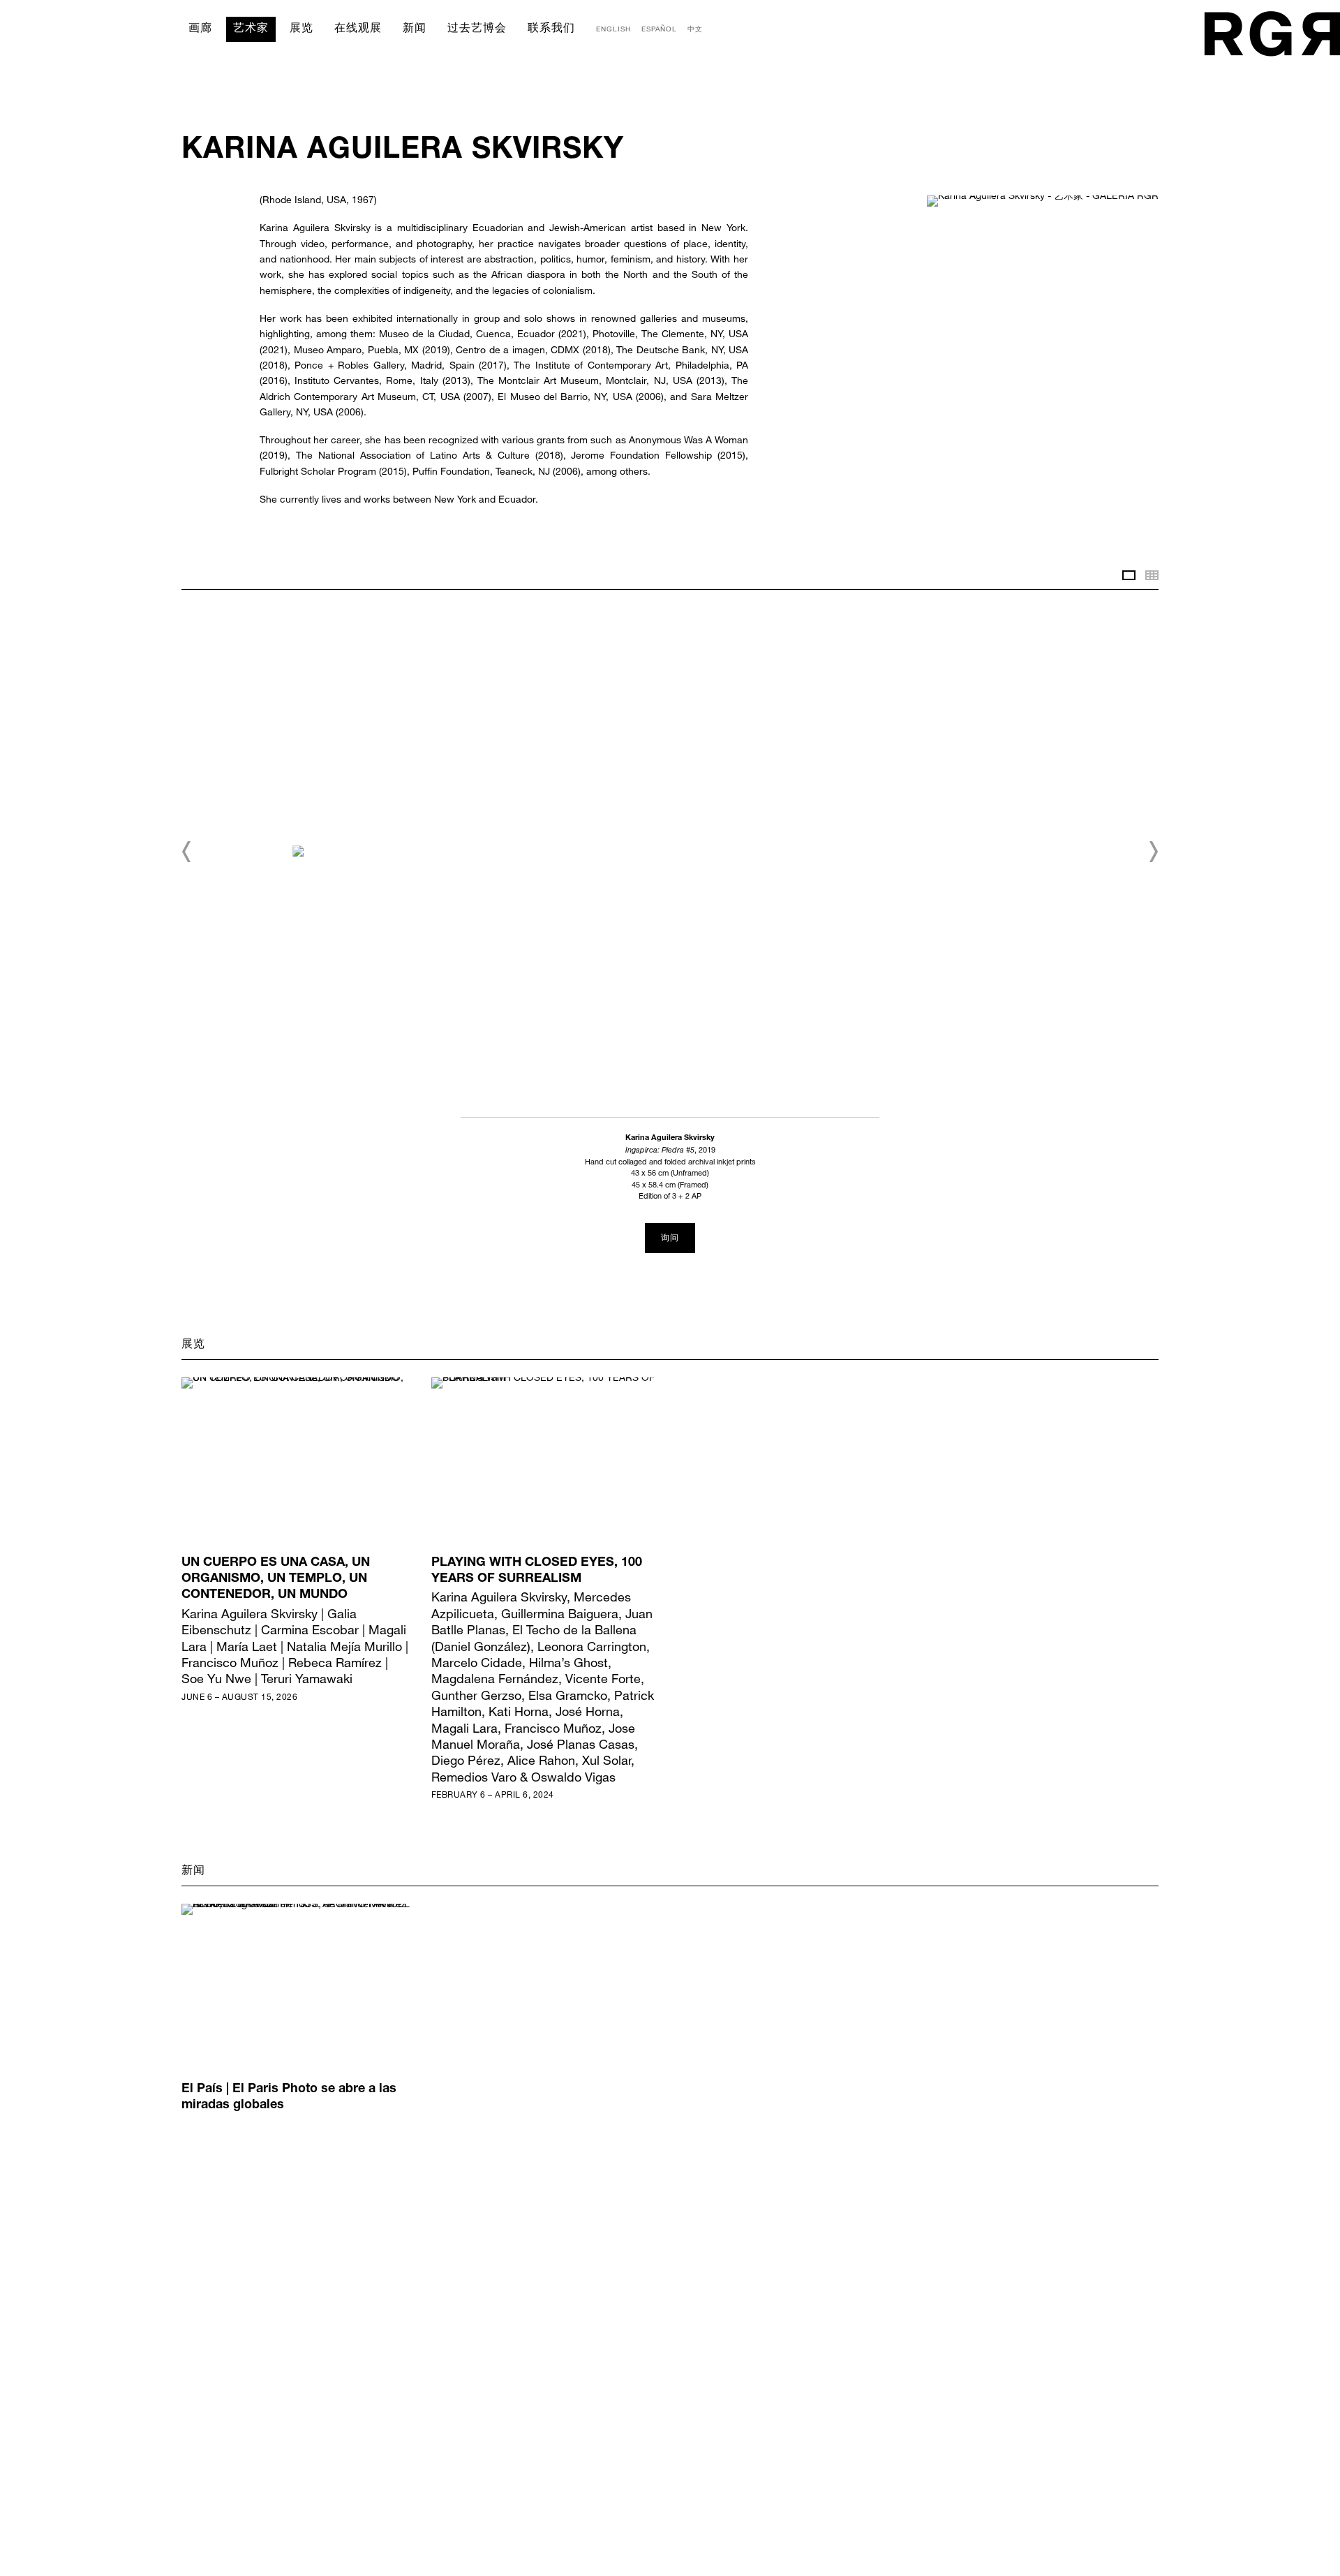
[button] (187, 852)
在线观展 (358, 29)
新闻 (415, 29)
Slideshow (1129, 575)
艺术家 (251, 29)
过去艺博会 (477, 29)
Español (659, 29)
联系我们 (551, 29)
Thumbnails (1152, 575)
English (613, 29)
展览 (301, 29)
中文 (695, 29)
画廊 (200, 29)
